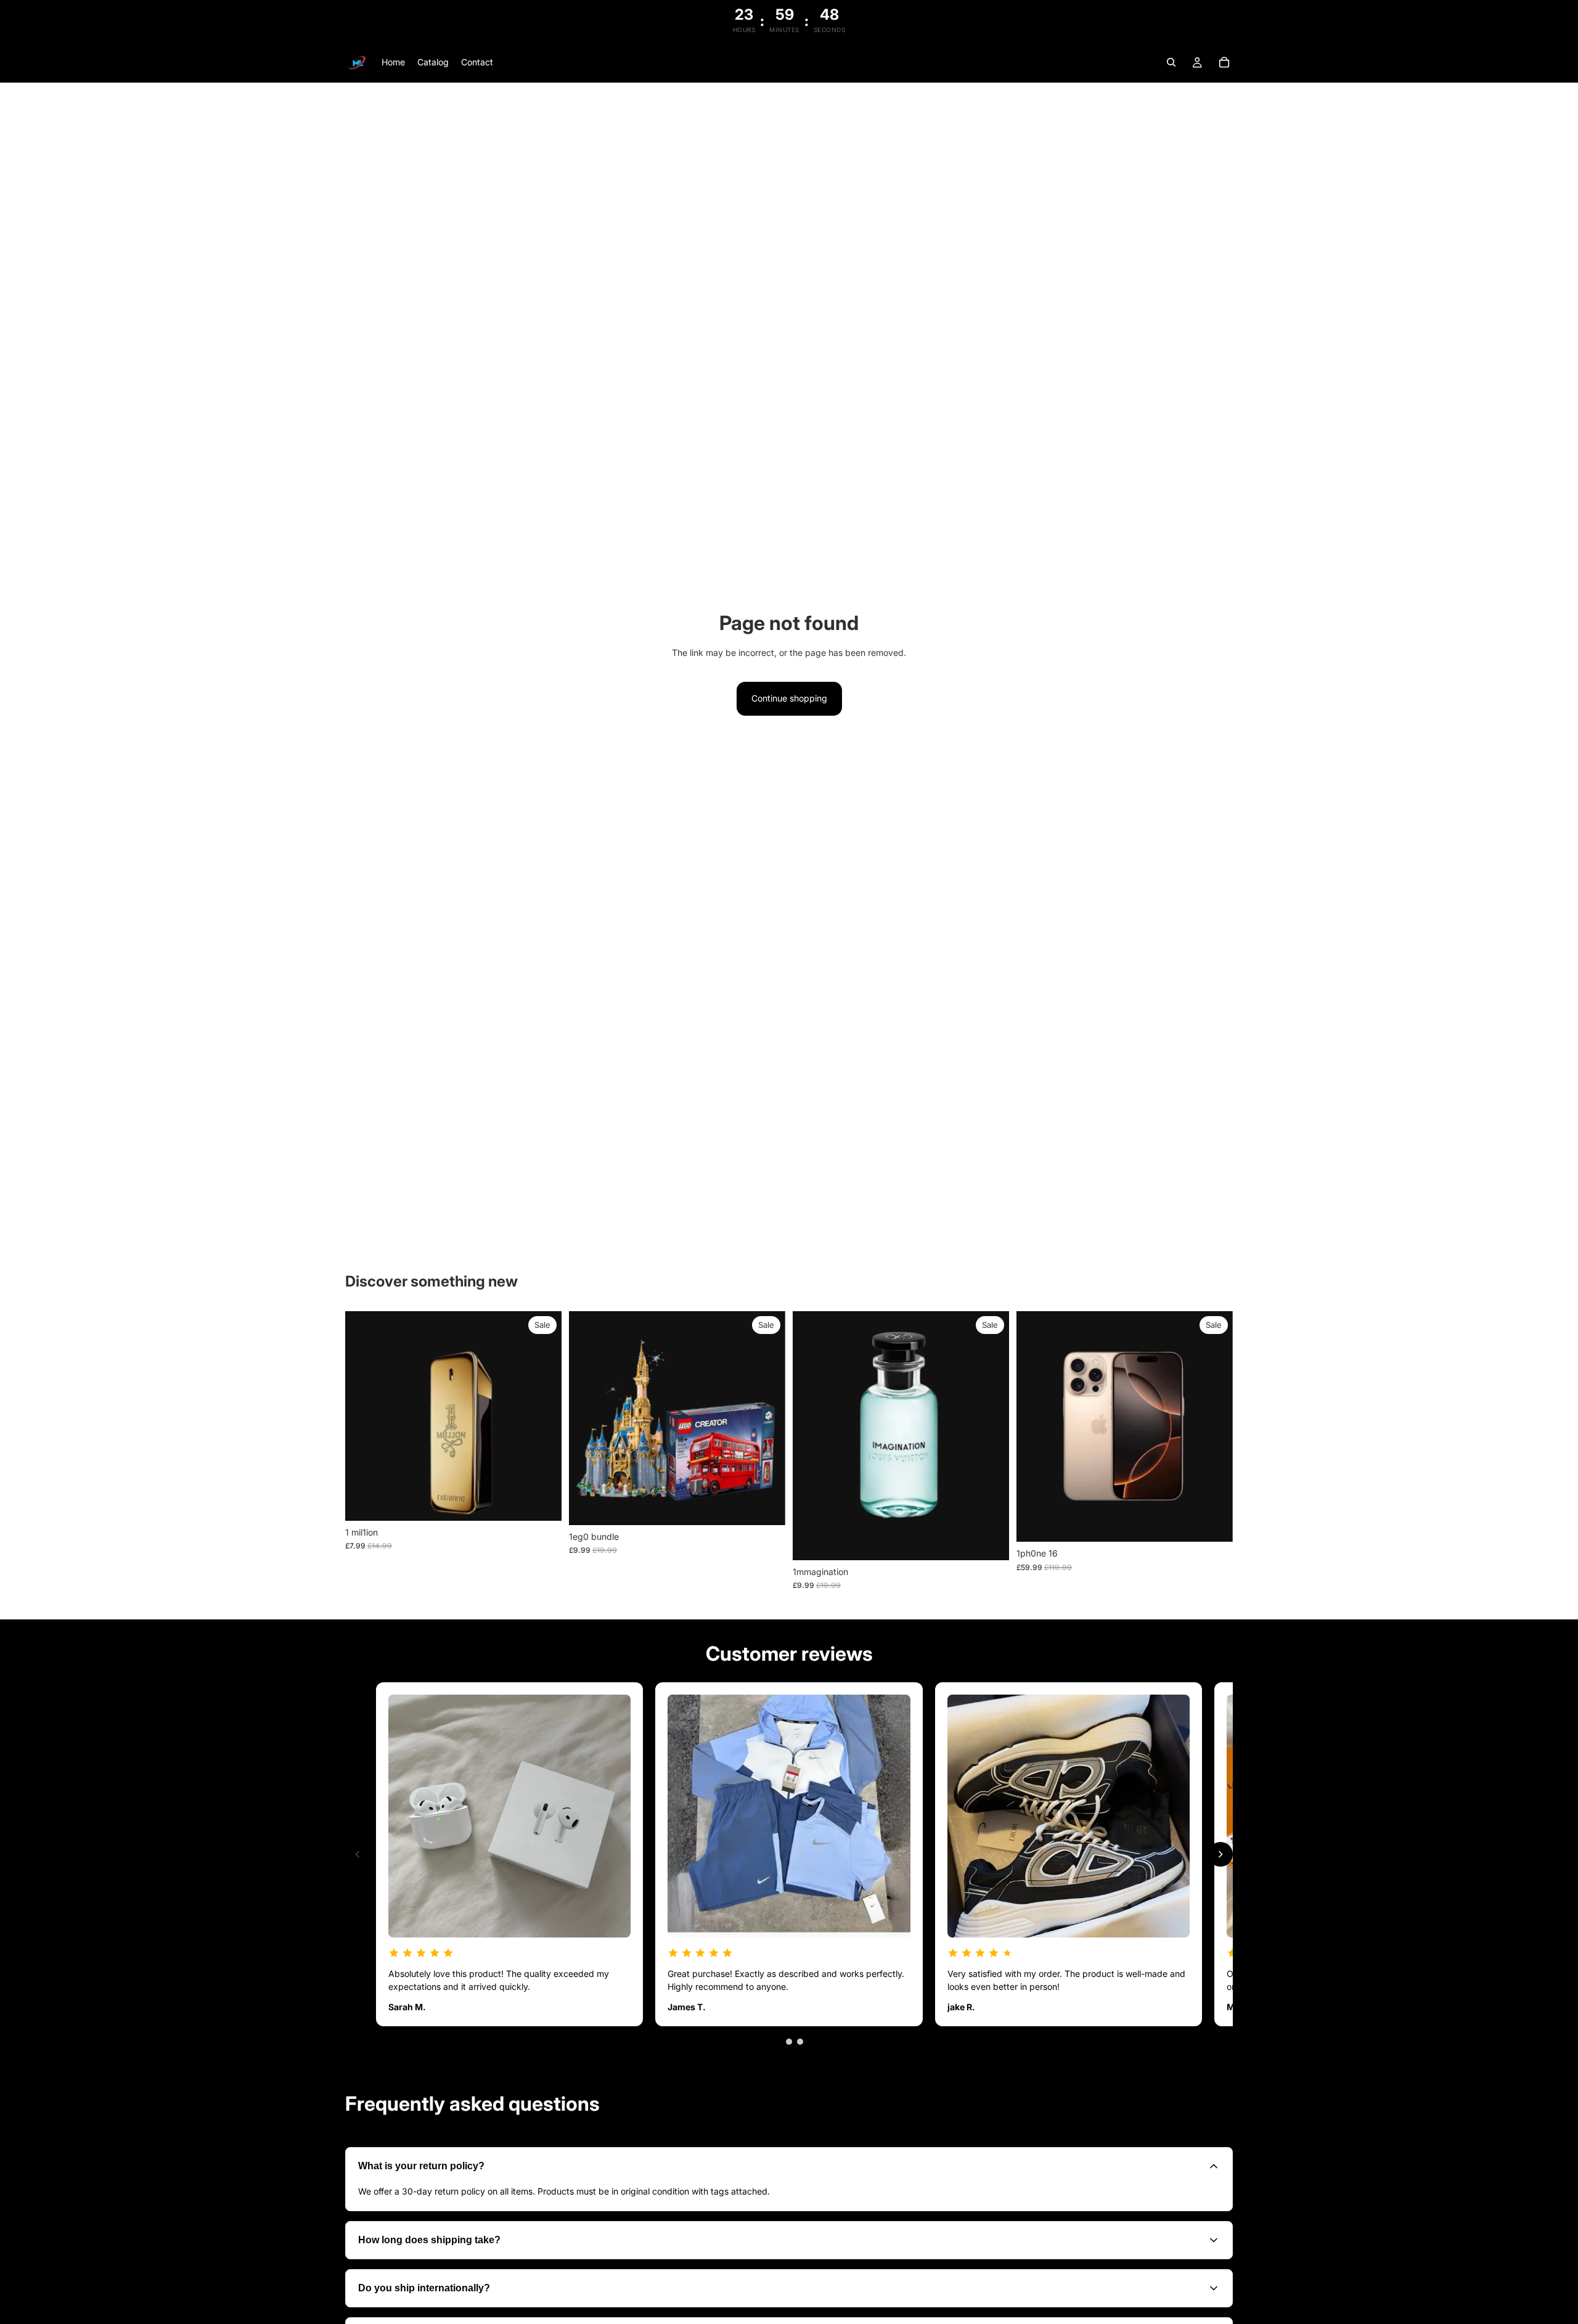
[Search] (1171, 62)
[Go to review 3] (800, 2042)
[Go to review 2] (789, 2042)
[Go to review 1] (778, 2042)
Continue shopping (789, 698)
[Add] (542, 1502)
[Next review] (1220, 1854)
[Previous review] (358, 1854)
